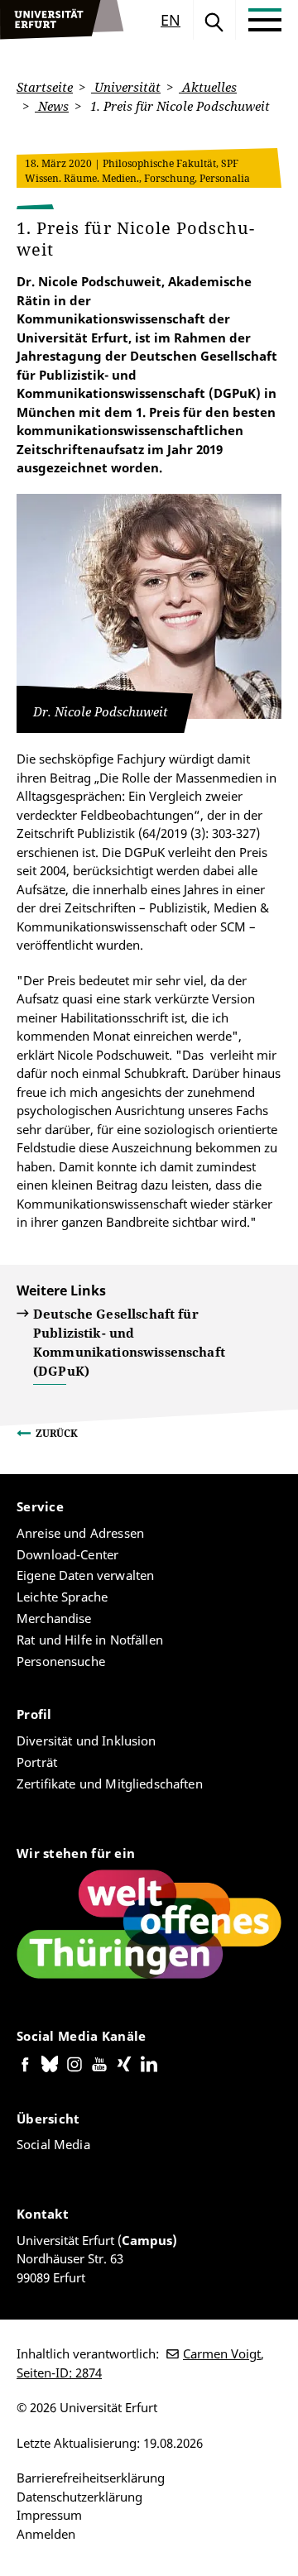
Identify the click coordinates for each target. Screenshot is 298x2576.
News (52, 106)
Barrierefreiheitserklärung (91, 2478)
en (171, 20)
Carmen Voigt (222, 2353)
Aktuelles (208, 87)
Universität (126, 87)
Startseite (45, 87)
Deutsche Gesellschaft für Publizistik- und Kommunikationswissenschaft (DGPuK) (129, 1342)
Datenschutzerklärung (79, 2497)
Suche (214, 20)
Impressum (49, 2515)
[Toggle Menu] (265, 20)
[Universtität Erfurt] (62, 20)
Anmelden (46, 2534)
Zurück (57, 1433)
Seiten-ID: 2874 (59, 2373)
